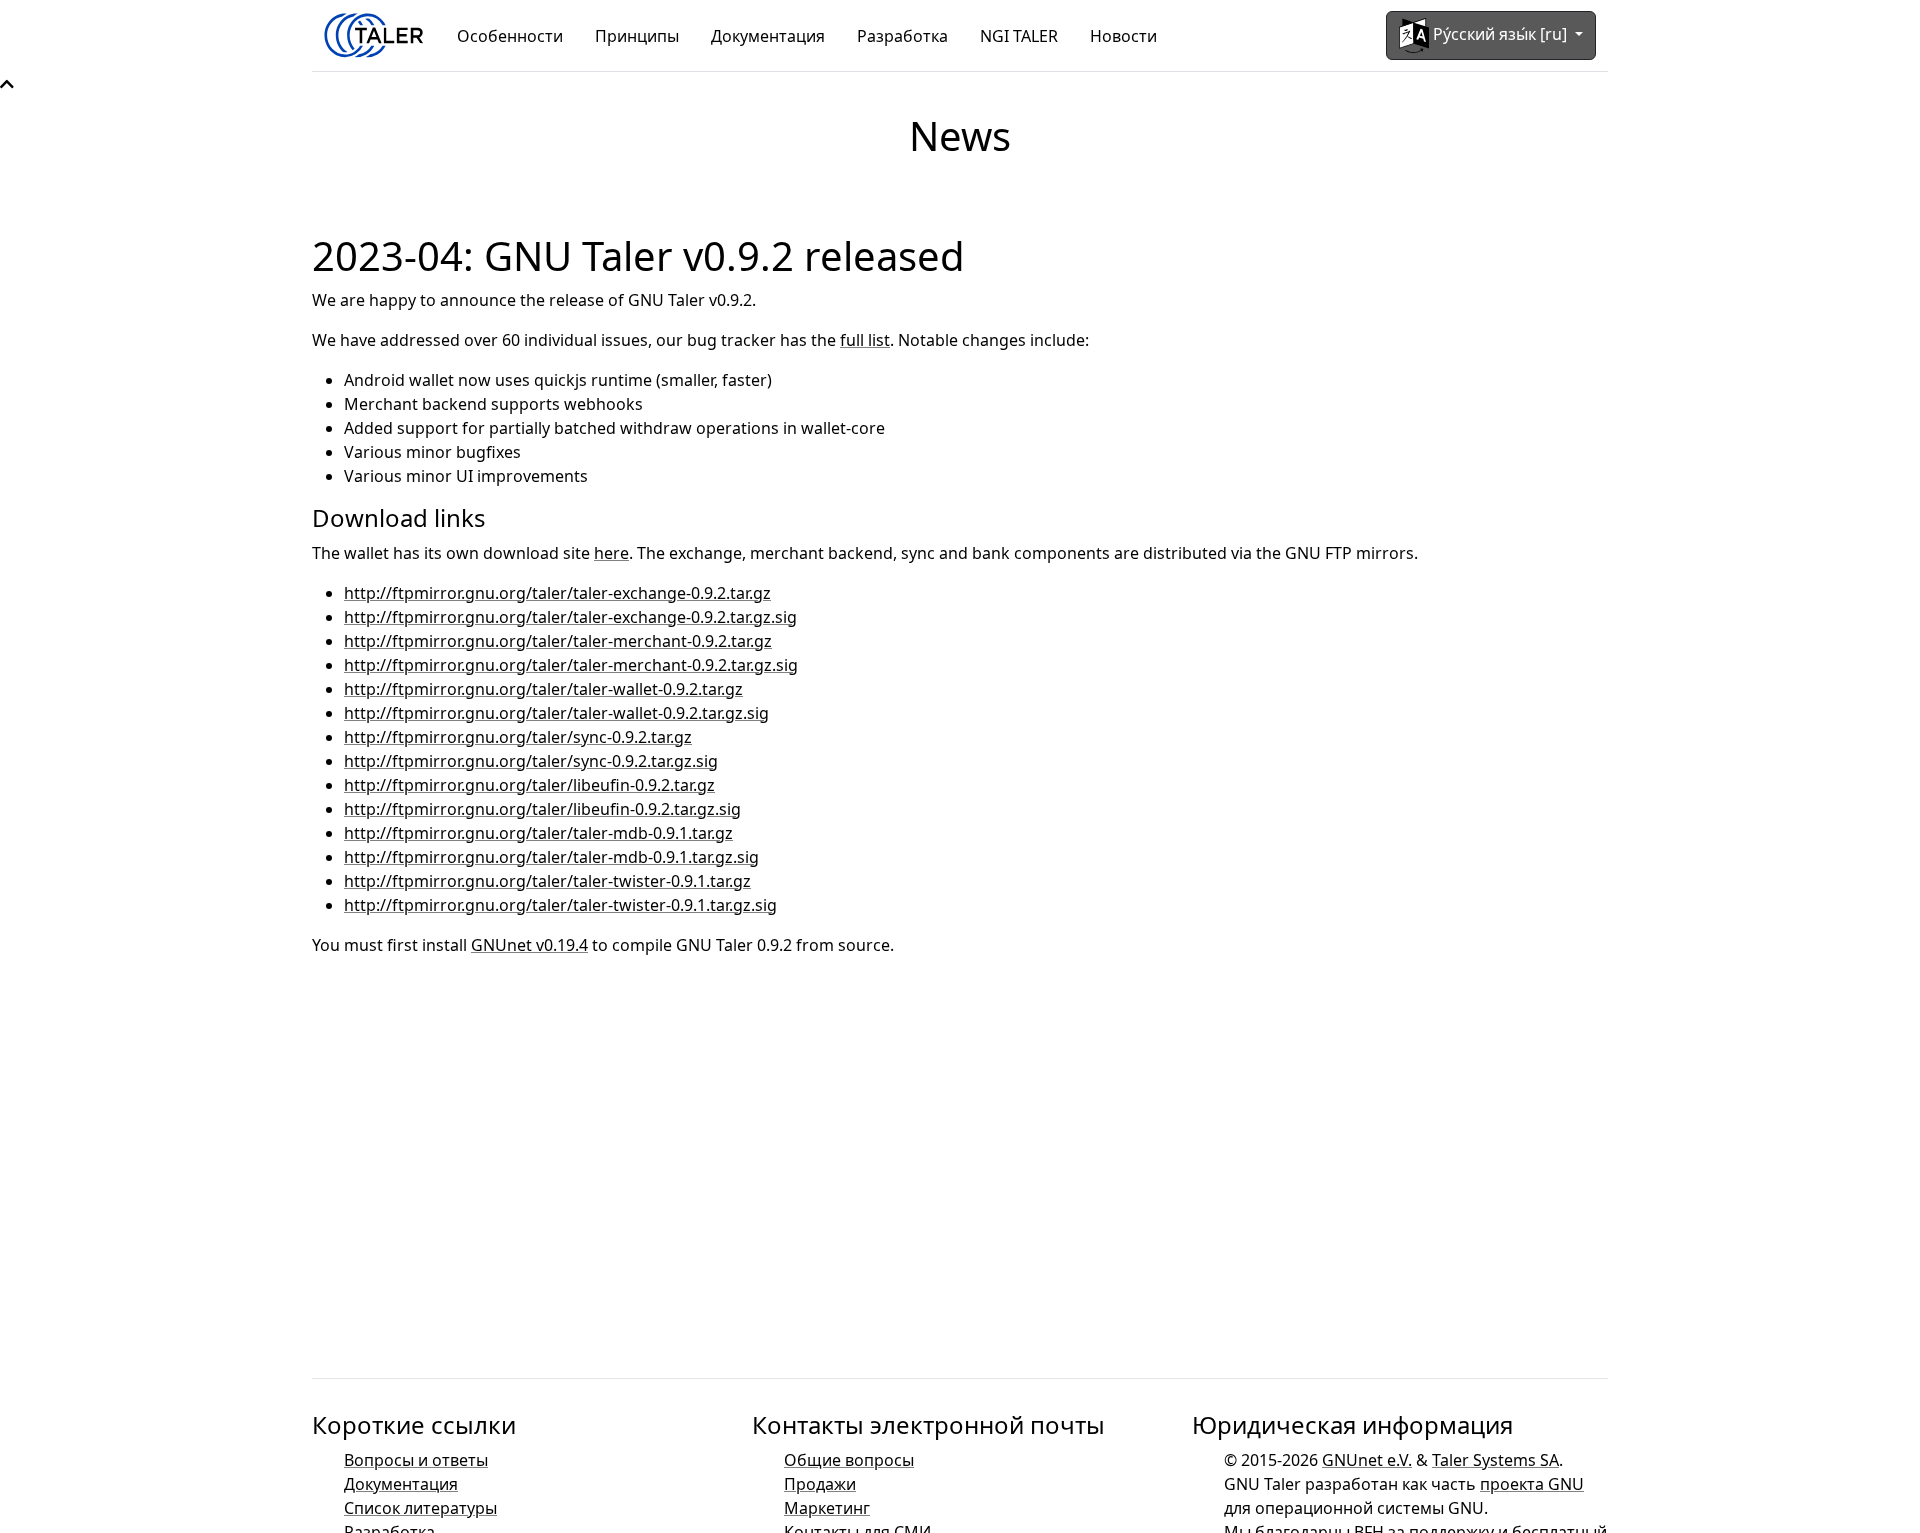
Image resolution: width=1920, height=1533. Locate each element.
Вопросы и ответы (416, 1460)
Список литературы (420, 1508)
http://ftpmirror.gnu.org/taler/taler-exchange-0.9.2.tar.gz (557, 593)
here (611, 553)
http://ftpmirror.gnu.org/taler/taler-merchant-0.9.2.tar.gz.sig (571, 665)
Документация (768, 36)
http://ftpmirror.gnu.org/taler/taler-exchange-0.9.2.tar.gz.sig (570, 617)
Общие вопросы (849, 1460)
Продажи (820, 1484)
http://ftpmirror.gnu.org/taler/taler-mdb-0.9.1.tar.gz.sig (551, 857)
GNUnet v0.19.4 (529, 945)
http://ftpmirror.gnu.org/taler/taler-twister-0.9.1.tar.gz (547, 881)
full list (865, 340)
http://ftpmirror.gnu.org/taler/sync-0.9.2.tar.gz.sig (531, 761)
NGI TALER (1019, 36)
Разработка (902, 36)
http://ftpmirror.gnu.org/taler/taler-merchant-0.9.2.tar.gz (558, 641)
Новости (1123, 36)
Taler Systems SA (1495, 1460)
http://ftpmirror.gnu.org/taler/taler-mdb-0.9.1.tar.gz (538, 833)
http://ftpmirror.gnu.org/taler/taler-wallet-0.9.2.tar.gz (543, 689)
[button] (7, 84)
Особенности (510, 36)
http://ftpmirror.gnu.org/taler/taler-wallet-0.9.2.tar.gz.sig (556, 713)
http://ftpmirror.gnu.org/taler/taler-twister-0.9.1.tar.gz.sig (560, 905)
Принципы (637, 36)
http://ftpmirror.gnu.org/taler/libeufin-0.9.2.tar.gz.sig (542, 809)
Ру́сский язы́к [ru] (1500, 34)
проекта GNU (1532, 1484)
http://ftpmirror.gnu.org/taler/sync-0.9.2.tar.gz (518, 737)
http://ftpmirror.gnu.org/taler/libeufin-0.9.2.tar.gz (529, 785)
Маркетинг (827, 1508)
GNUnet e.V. (1367, 1460)
